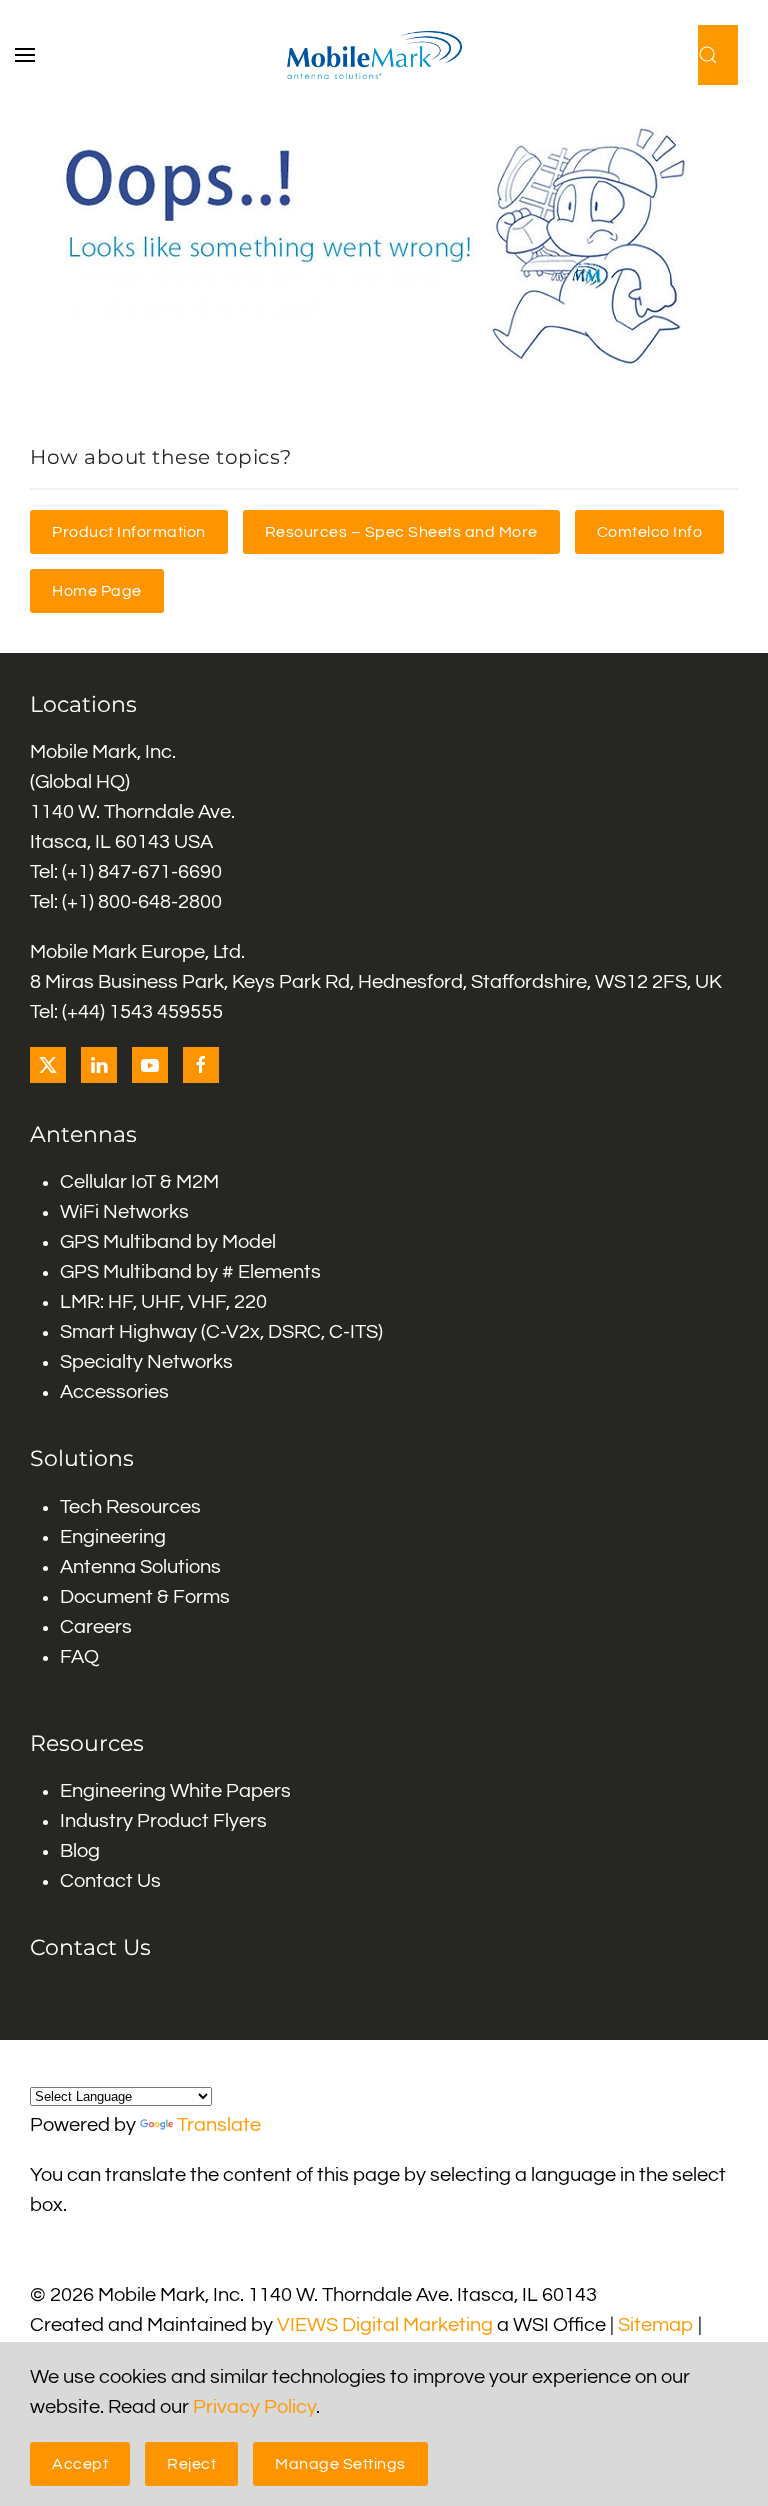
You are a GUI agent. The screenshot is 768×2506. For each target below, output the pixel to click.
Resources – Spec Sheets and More (401, 532)
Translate (219, 2125)
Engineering (113, 1537)
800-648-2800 (160, 902)
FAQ (79, 1657)
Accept (80, 2464)
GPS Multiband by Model (168, 1242)
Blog (80, 1851)
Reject (191, 2464)
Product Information (129, 532)
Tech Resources (130, 1507)
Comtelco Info (650, 532)
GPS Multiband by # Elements (190, 1272)
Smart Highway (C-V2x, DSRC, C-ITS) (221, 1332)
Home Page (97, 591)
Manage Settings (340, 2464)
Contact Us (110, 1881)
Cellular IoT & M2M (139, 1182)
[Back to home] (384, 55)
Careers (96, 1627)
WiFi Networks (124, 1212)
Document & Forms (145, 1597)
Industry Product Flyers (163, 1821)
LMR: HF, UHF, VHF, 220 (163, 1302)
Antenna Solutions (140, 1567)
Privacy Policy (254, 2407)
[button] (35, 55)
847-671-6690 (160, 872)
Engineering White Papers (175, 1791)
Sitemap (656, 2325)
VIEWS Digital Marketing (385, 2325)
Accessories (114, 1392)
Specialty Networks (146, 1362)
